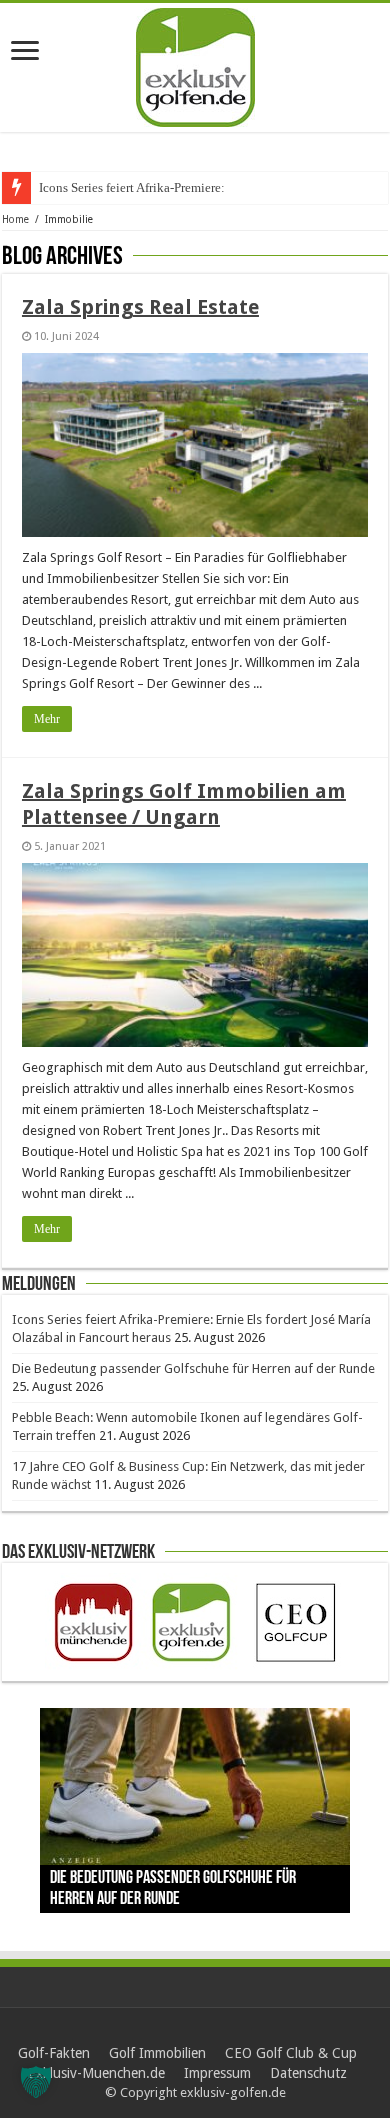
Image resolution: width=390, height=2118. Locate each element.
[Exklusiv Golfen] (195, 64)
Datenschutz (308, 2073)
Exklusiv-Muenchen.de (96, 2073)
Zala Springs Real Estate (140, 307)
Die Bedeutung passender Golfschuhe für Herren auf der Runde (193, 1368)
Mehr (47, 719)
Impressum (217, 2073)
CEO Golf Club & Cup (291, 2053)
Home (15, 219)
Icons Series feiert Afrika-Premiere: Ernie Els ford (170, 187)
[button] (36, 2082)
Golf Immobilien (157, 2053)
